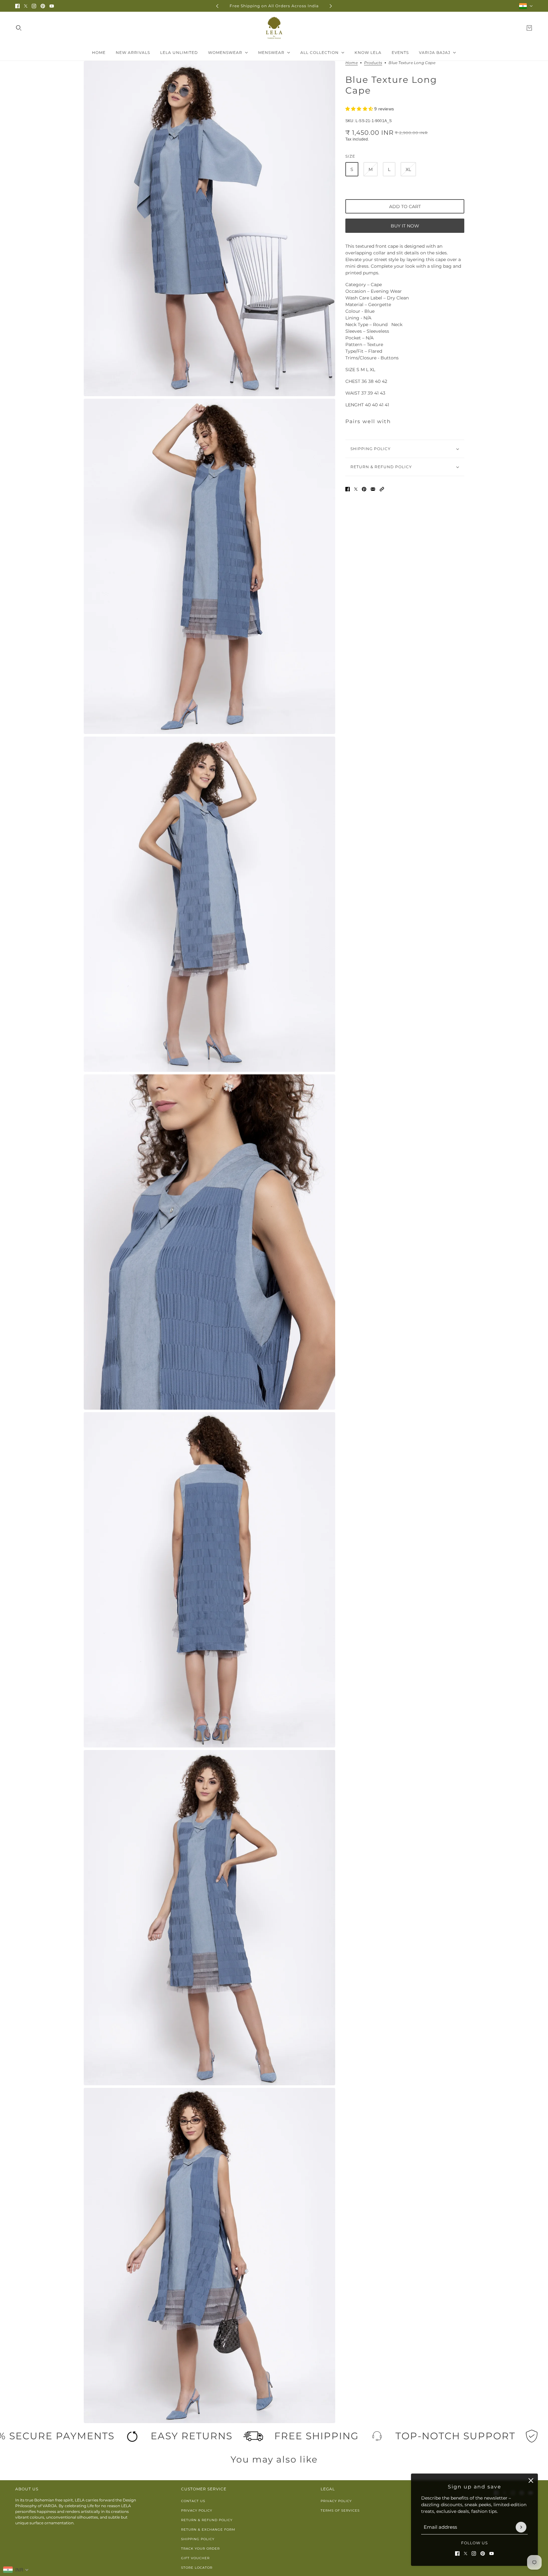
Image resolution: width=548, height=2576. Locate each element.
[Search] (19, 28)
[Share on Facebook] (348, 489)
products (373, 63)
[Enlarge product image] (209, 229)
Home (352, 63)
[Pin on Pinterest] (364, 489)
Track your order (200, 2549)
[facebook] (17, 6)
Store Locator (197, 2568)
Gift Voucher (195, 2558)
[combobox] (16, 2570)
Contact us (193, 2501)
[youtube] (52, 6)
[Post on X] (356, 489)
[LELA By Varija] (274, 28)
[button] (382, 489)
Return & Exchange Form (208, 2530)
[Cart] (529, 28)
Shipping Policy (198, 2539)
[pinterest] (43, 6)
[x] (26, 6)
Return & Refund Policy (207, 2520)
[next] (331, 6)
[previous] (217, 6)
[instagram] (34, 6)
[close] (531, 2481)
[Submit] (521, 2527)
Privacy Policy (197, 2510)
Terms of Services (340, 2510)
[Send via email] (373, 489)
